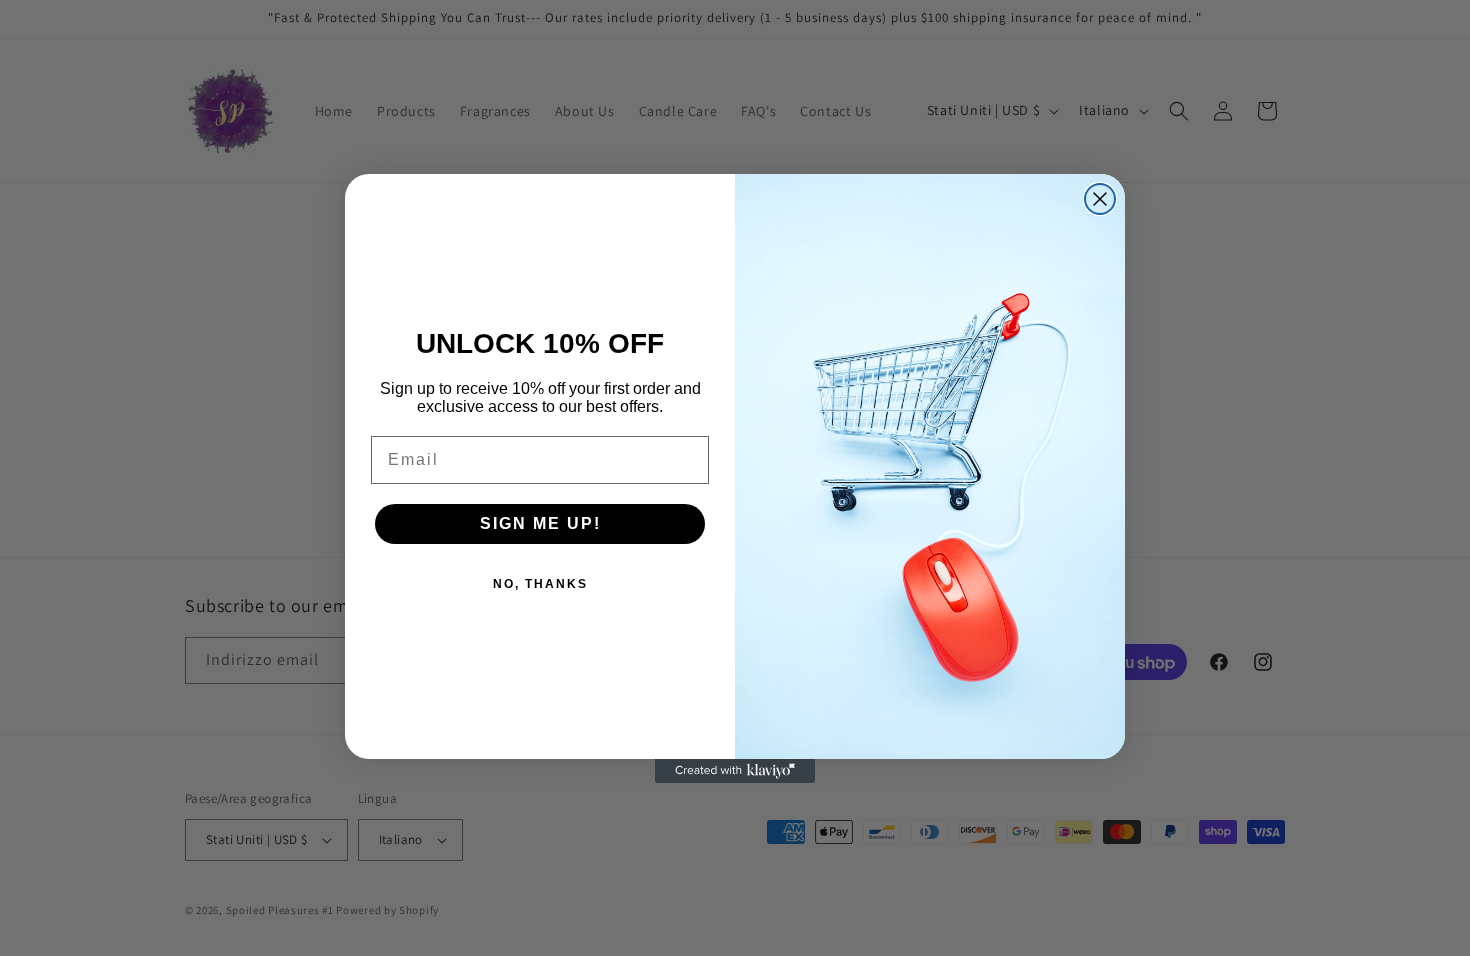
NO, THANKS (540, 584)
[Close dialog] (1100, 199)
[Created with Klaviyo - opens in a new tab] (735, 771)
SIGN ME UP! (540, 523)
